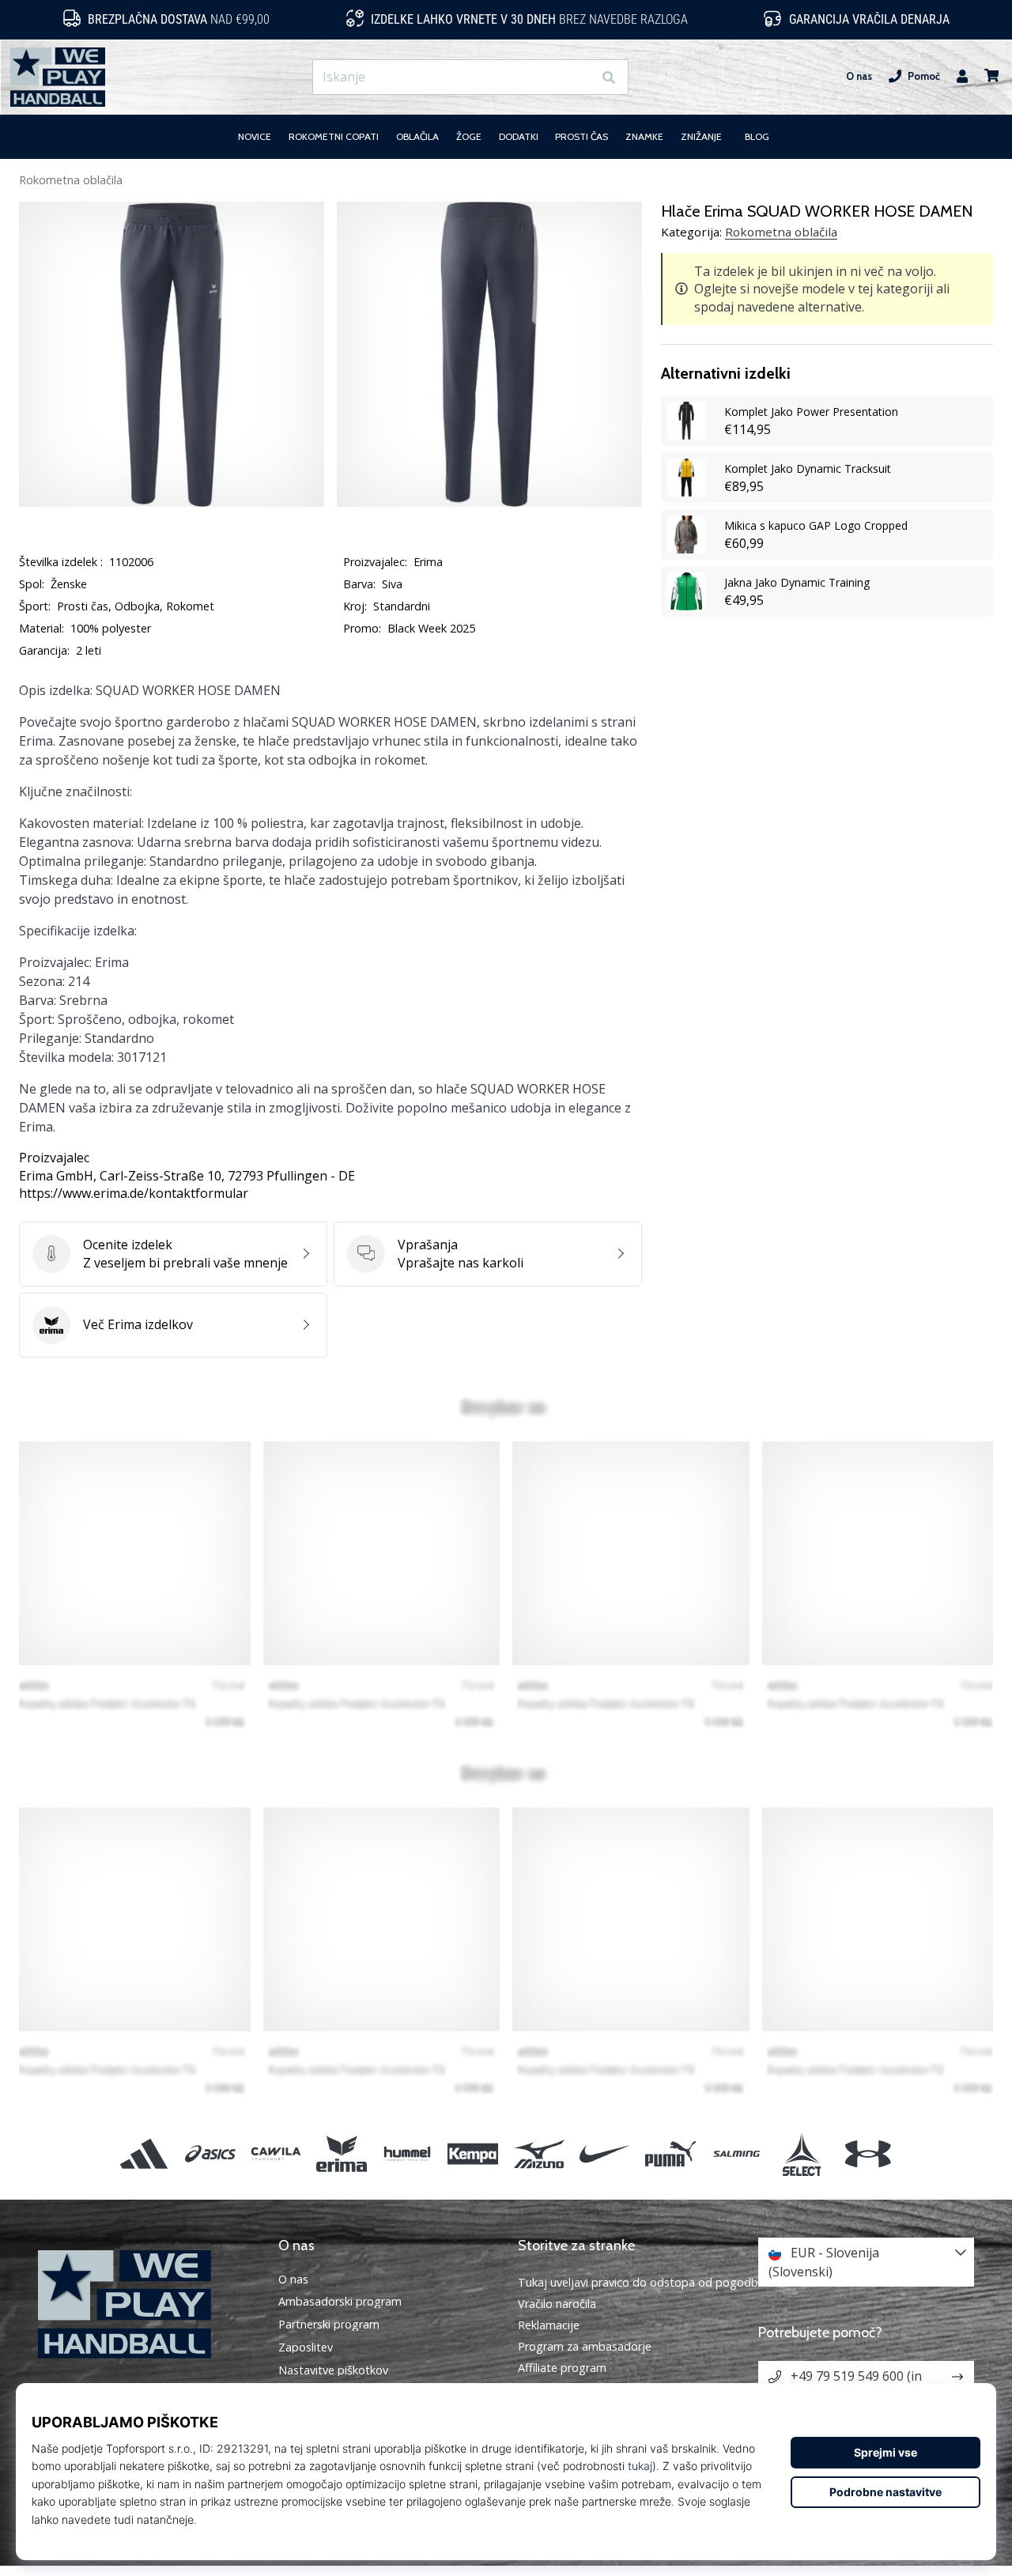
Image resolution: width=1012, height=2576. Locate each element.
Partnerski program (329, 2325)
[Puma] (670, 2154)
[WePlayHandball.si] (146, 2304)
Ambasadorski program (340, 2302)
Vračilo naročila (557, 2304)
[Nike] (604, 2154)
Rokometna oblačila (71, 180)
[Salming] (736, 2154)
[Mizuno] (539, 2154)
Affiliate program (562, 2368)
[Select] (802, 2154)
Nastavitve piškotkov (333, 2370)
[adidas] (144, 2154)
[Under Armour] (868, 2154)
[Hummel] (408, 2154)
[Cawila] (276, 2154)
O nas (859, 76)
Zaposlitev (306, 2347)
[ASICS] (210, 2154)
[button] (580, 77)
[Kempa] (473, 2154)
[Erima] (341, 2154)
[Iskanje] (609, 77)
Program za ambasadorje (585, 2346)
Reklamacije (549, 2325)
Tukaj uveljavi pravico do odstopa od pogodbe (641, 2282)
